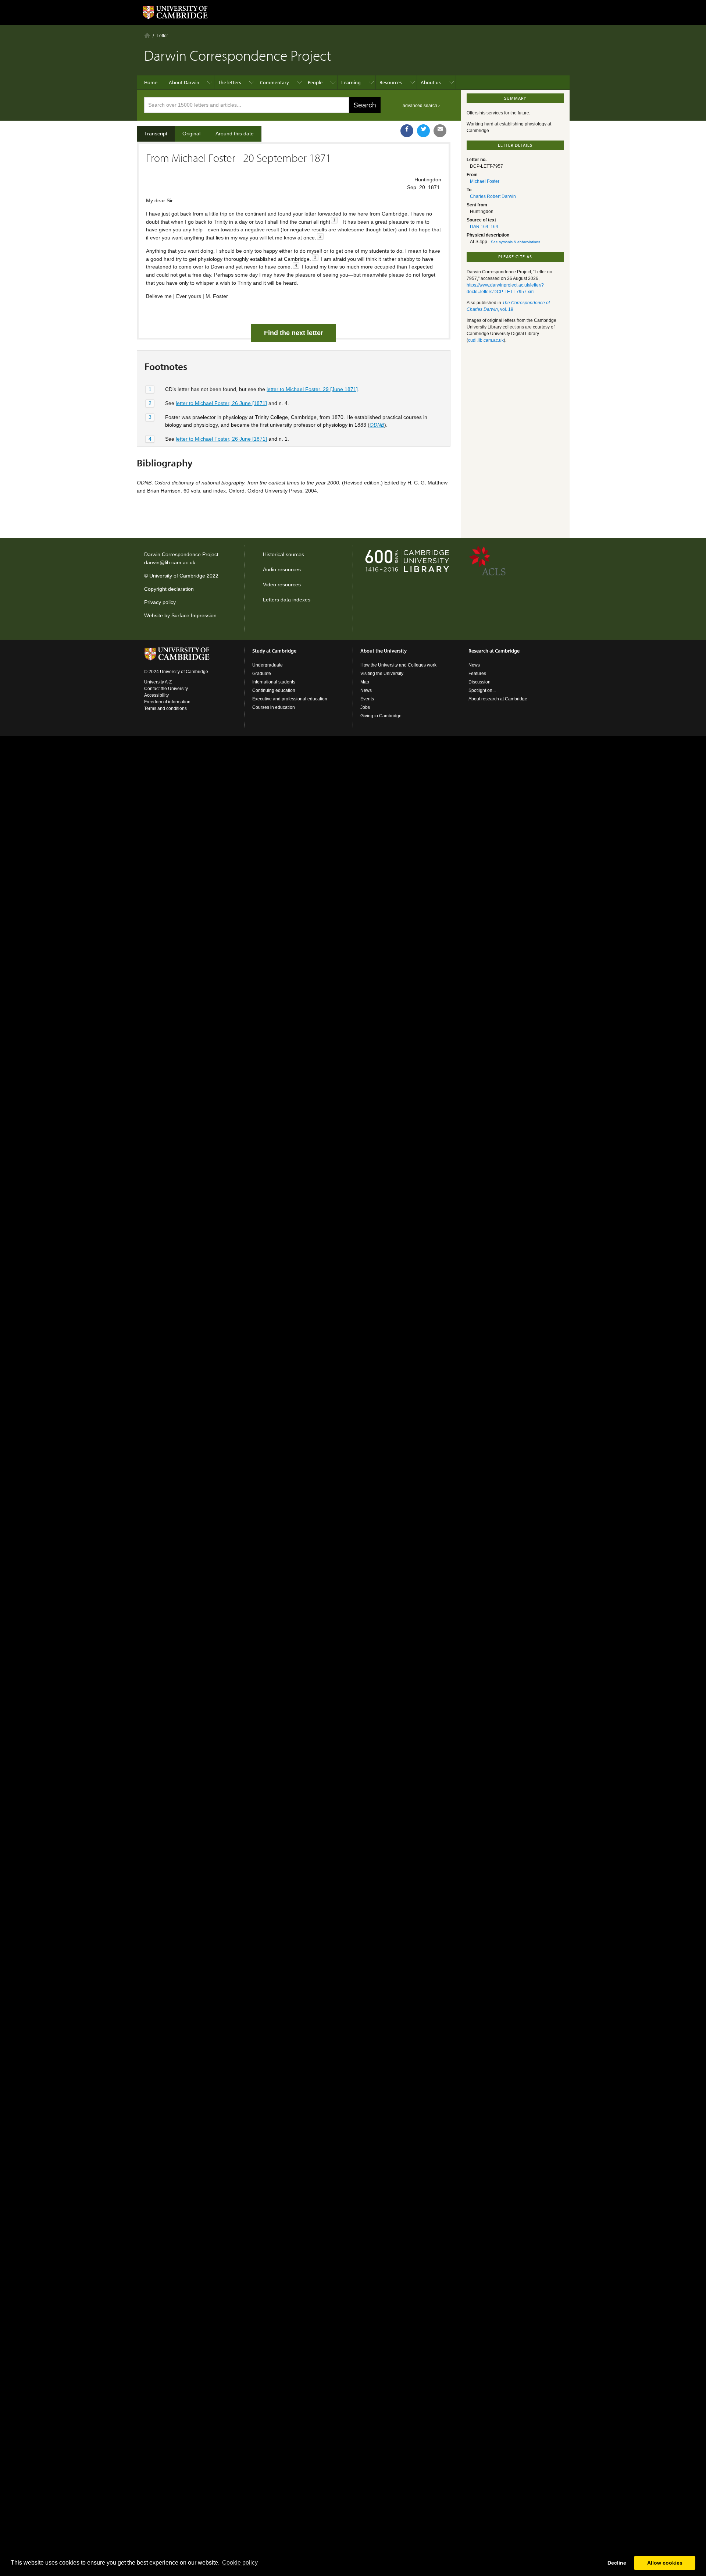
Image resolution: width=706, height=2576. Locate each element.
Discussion (479, 682)
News (366, 690)
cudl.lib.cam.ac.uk (486, 340)
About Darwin (184, 82)
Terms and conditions (165, 708)
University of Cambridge (177, 576)
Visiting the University (382, 674)
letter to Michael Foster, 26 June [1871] (221, 403)
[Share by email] (440, 131)
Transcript (156, 134)
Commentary (274, 82)
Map (365, 682)
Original (191, 134)
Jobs (365, 707)
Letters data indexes (287, 600)
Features (477, 674)
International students (274, 682)
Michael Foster (485, 181)
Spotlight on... (482, 690)
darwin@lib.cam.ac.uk (170, 562)
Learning (351, 82)
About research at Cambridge (498, 699)
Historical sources (284, 554)
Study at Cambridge (274, 651)
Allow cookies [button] (665, 2563)
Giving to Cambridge (381, 716)
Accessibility (156, 695)
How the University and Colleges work (398, 665)
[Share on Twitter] (423, 131)
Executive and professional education (290, 699)
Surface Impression (194, 615)
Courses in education (274, 707)
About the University (384, 651)
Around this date (235, 134)
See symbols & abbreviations (516, 242)
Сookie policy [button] (240, 2563)
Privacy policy (160, 602)
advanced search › (421, 106)
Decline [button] (617, 2563)
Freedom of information (167, 702)
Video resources (282, 585)
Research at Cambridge (494, 651)
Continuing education (274, 690)
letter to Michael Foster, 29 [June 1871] (312, 389)
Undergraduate (268, 665)
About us (431, 82)
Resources (391, 82)
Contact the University (166, 689)
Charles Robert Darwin (493, 196)
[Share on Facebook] (407, 131)
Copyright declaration (169, 589)
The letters (230, 82)
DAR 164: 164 (484, 227)
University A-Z (158, 682)
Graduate (262, 674)
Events (367, 699)
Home (147, 35)
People (315, 82)
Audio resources (282, 569)
